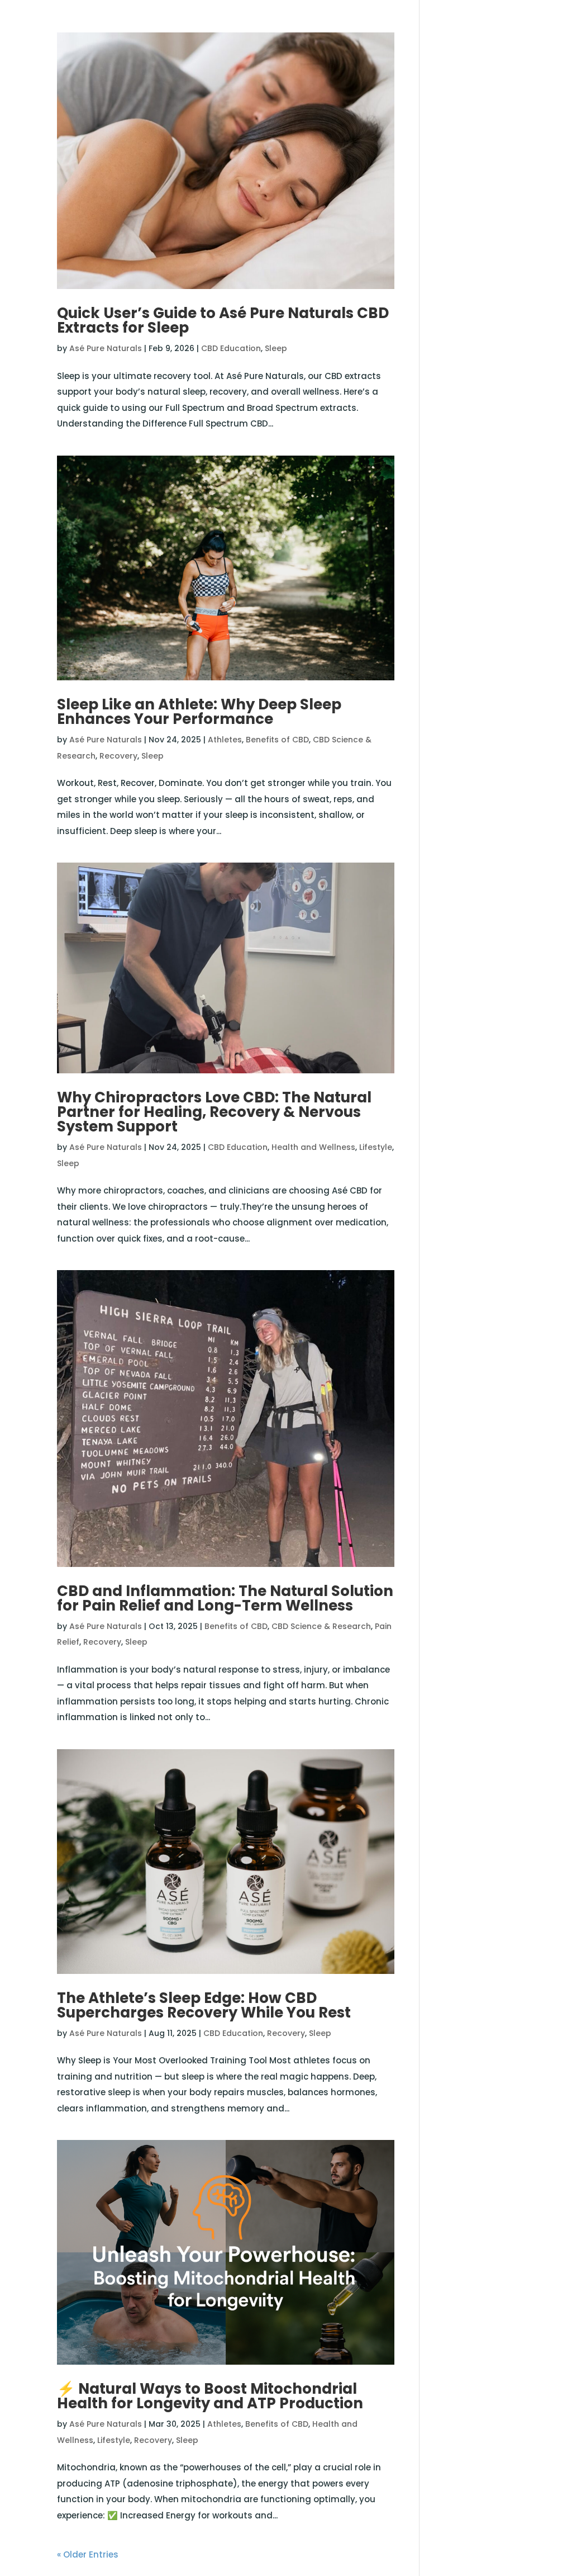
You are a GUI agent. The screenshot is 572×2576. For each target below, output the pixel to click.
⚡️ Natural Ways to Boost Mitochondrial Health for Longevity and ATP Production (210, 2396)
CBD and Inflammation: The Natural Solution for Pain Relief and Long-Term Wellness (225, 1598)
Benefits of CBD (277, 740)
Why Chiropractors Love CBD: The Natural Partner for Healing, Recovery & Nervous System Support (214, 1112)
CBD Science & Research (321, 1626)
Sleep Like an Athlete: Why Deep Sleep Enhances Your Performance (199, 712)
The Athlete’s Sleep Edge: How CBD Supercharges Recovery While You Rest (204, 2005)
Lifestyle (376, 1147)
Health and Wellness (313, 1147)
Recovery (118, 756)
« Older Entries (88, 2554)
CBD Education (231, 348)
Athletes (225, 740)
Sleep (276, 348)
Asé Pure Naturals (106, 348)
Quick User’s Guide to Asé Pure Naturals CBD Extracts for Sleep (223, 320)
